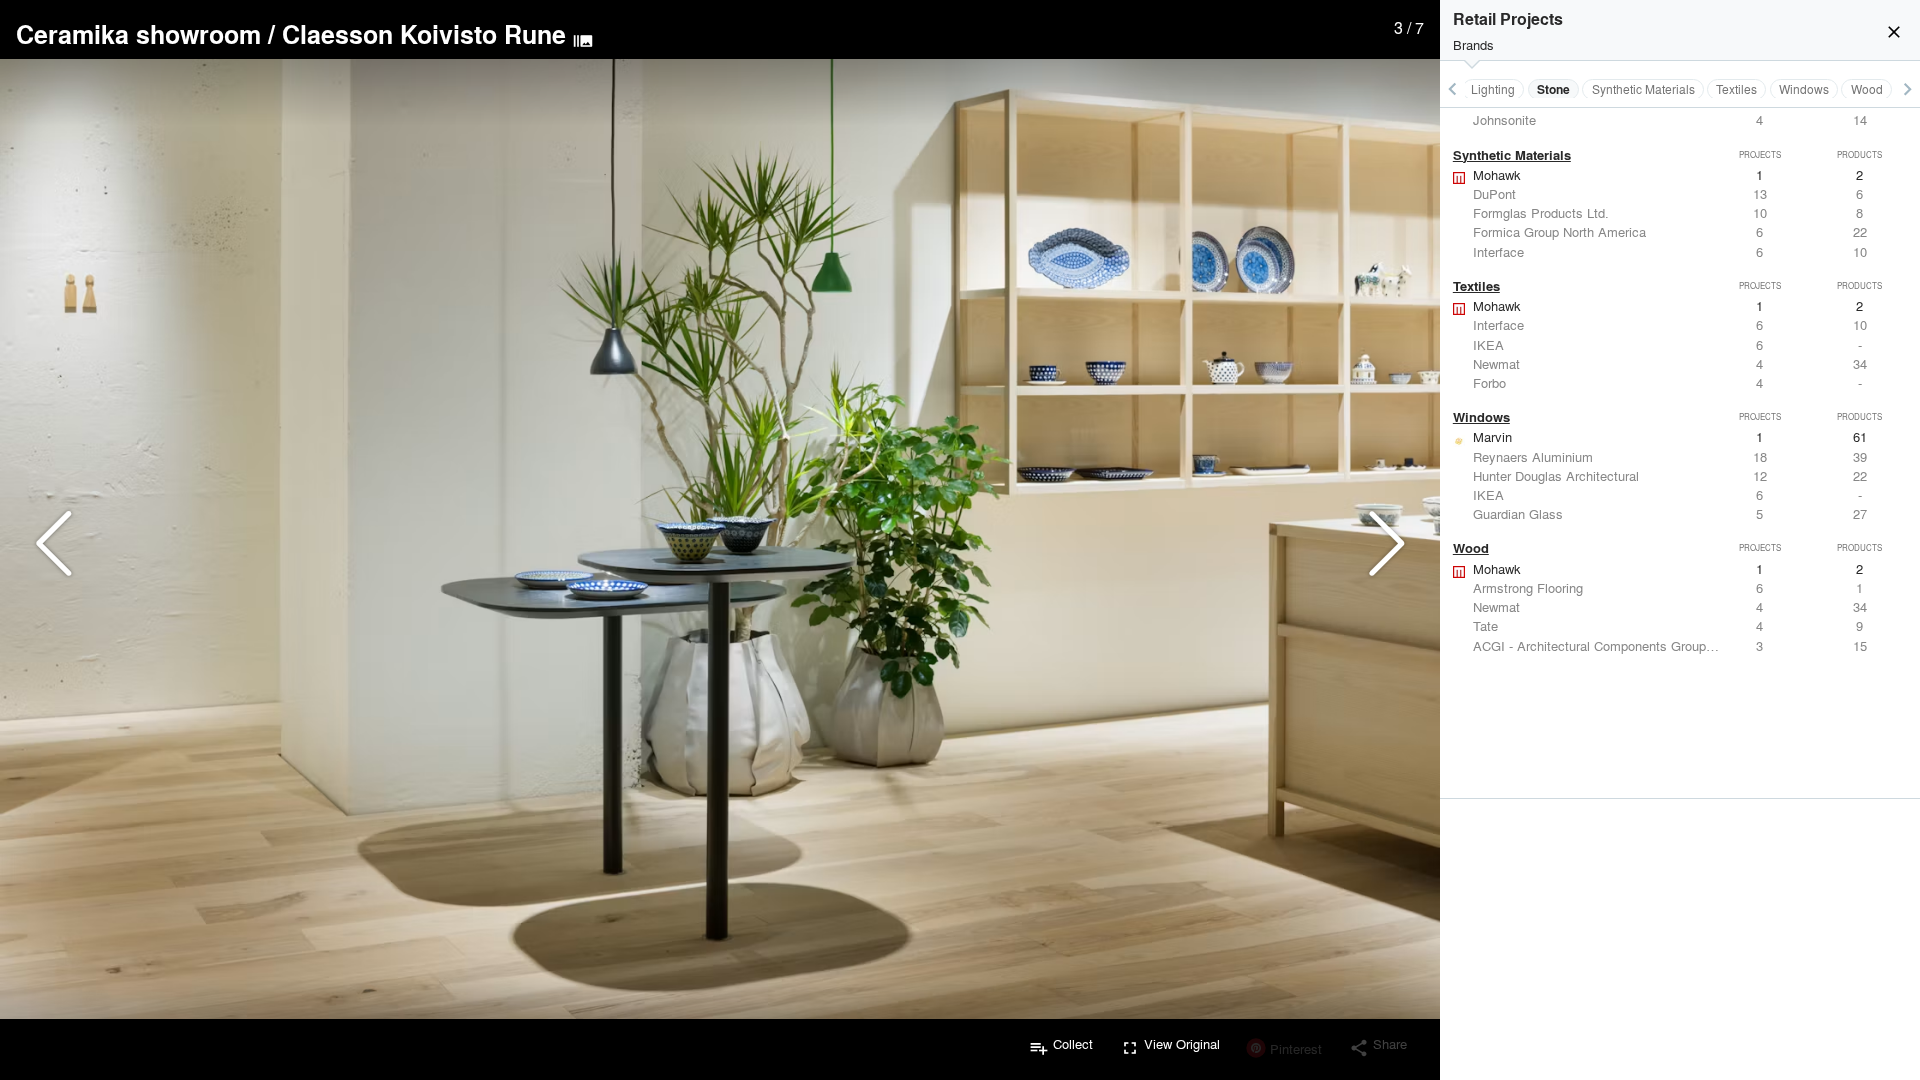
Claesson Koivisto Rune (424, 34)
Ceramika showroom (138, 34)
